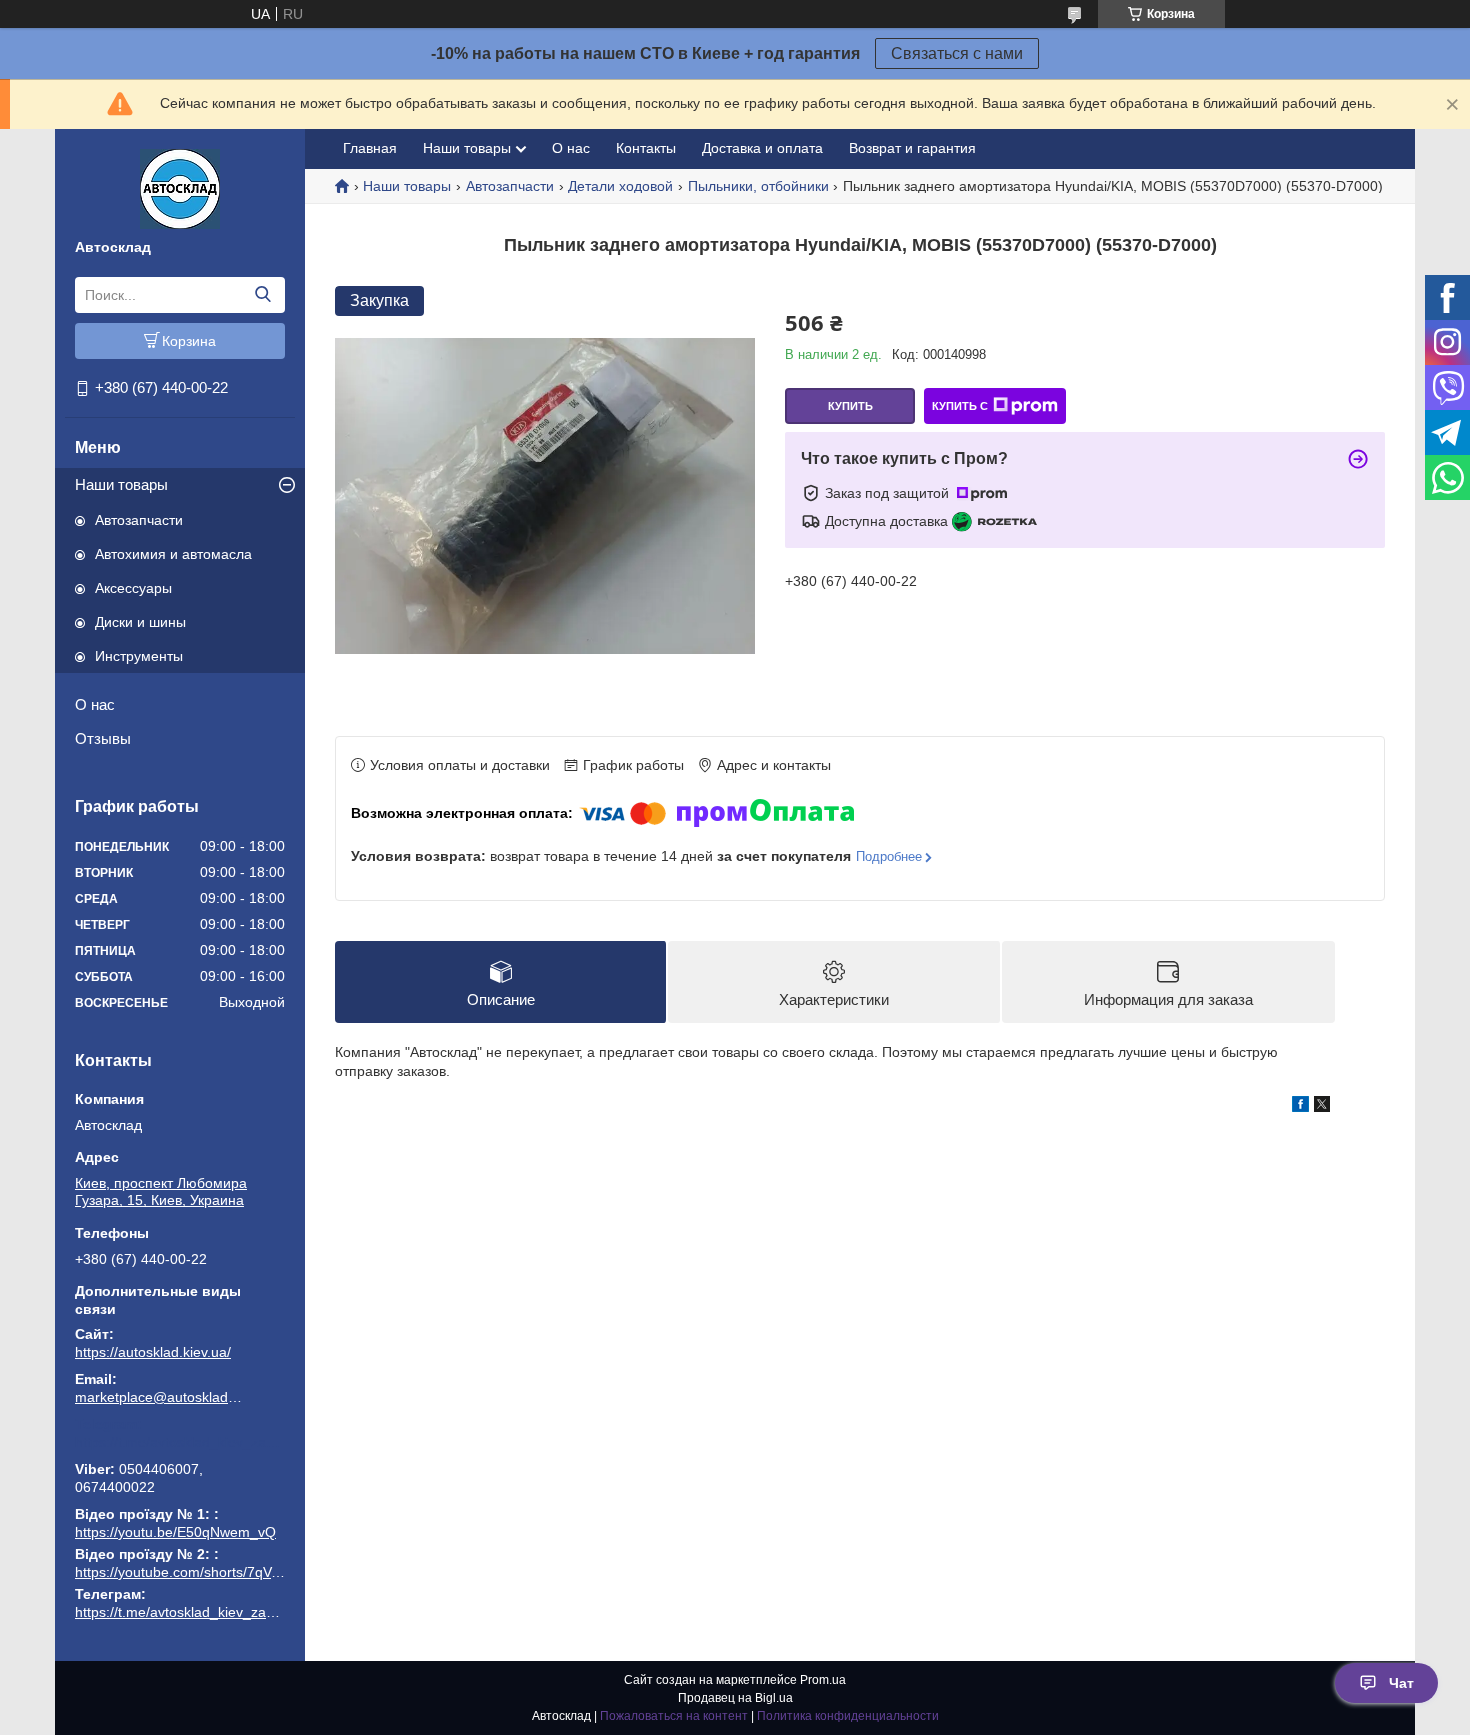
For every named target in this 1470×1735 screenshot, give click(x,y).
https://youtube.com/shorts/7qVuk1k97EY (205, 1572)
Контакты (646, 148)
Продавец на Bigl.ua (735, 1698)
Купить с (960, 406)
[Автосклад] (180, 188)
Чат (1401, 1683)
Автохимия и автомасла (173, 554)
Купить (850, 406)
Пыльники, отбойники (758, 186)
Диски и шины (140, 622)
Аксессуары (133, 588)
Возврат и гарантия (912, 148)
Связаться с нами (957, 53)
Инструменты (139, 656)
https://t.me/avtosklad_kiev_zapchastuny (180, 1442)
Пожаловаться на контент (674, 1716)
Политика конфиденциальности (848, 1716)
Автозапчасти (139, 520)
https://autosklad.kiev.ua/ (153, 1352)
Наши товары (121, 484)
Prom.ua (823, 1680)
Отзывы (103, 738)
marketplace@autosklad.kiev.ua (160, 1397)
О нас (95, 704)
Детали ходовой (620, 186)
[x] (1322, 1107)
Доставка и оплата (762, 148)
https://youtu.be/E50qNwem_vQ (175, 1532)
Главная (370, 148)
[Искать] (262, 295)
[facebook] (1300, 1107)
